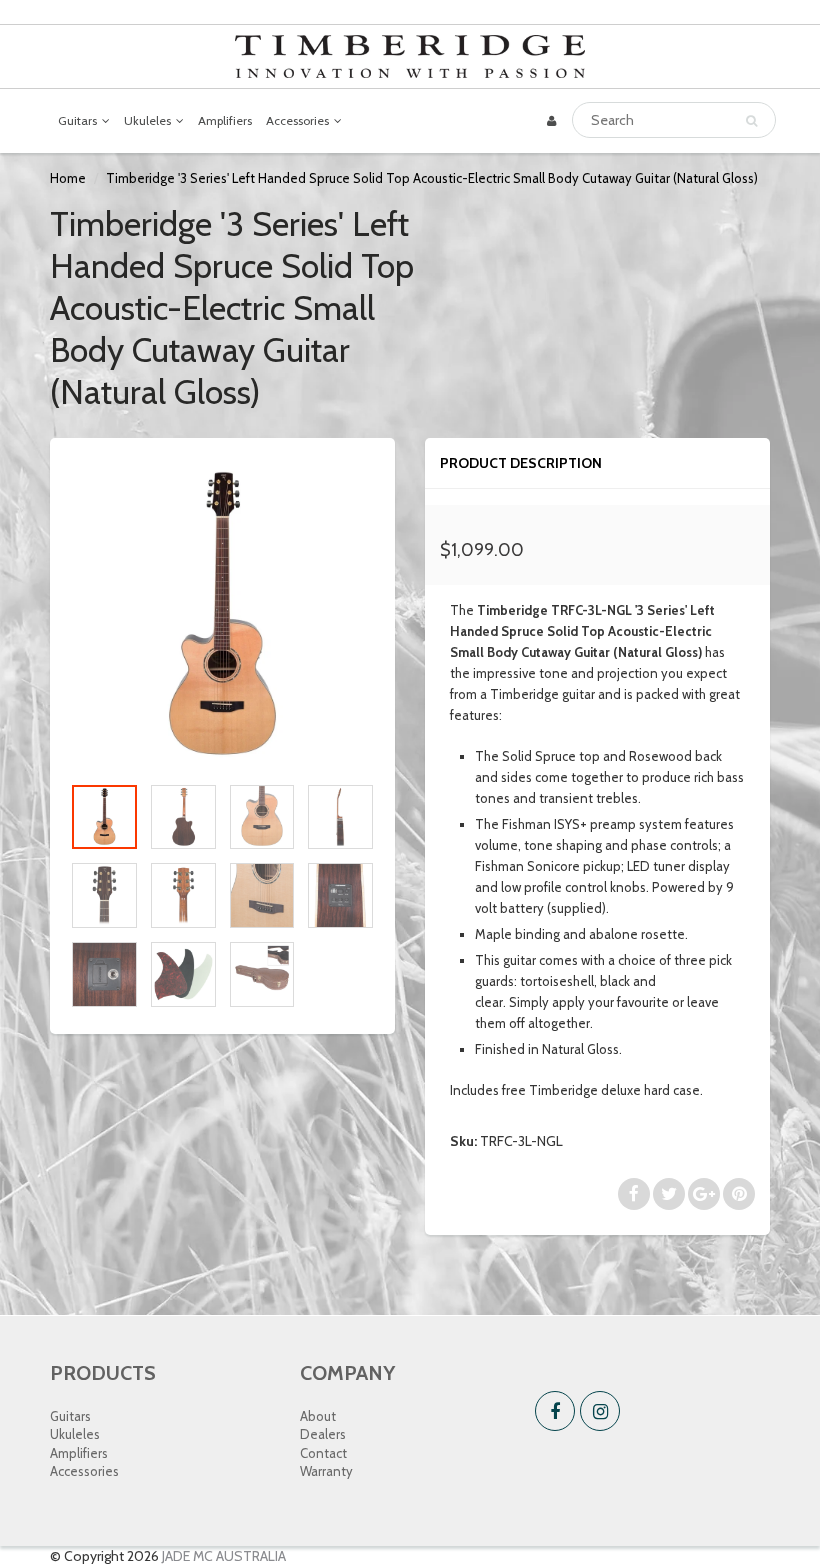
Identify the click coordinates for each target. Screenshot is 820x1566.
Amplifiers (225, 120)
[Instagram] (600, 1411)
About (318, 1416)
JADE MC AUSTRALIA (224, 1556)
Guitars (77, 120)
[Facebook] (555, 1411)
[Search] (751, 121)
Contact (323, 1453)
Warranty (326, 1471)
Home (68, 178)
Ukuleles (147, 120)
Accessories (297, 120)
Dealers (323, 1434)
